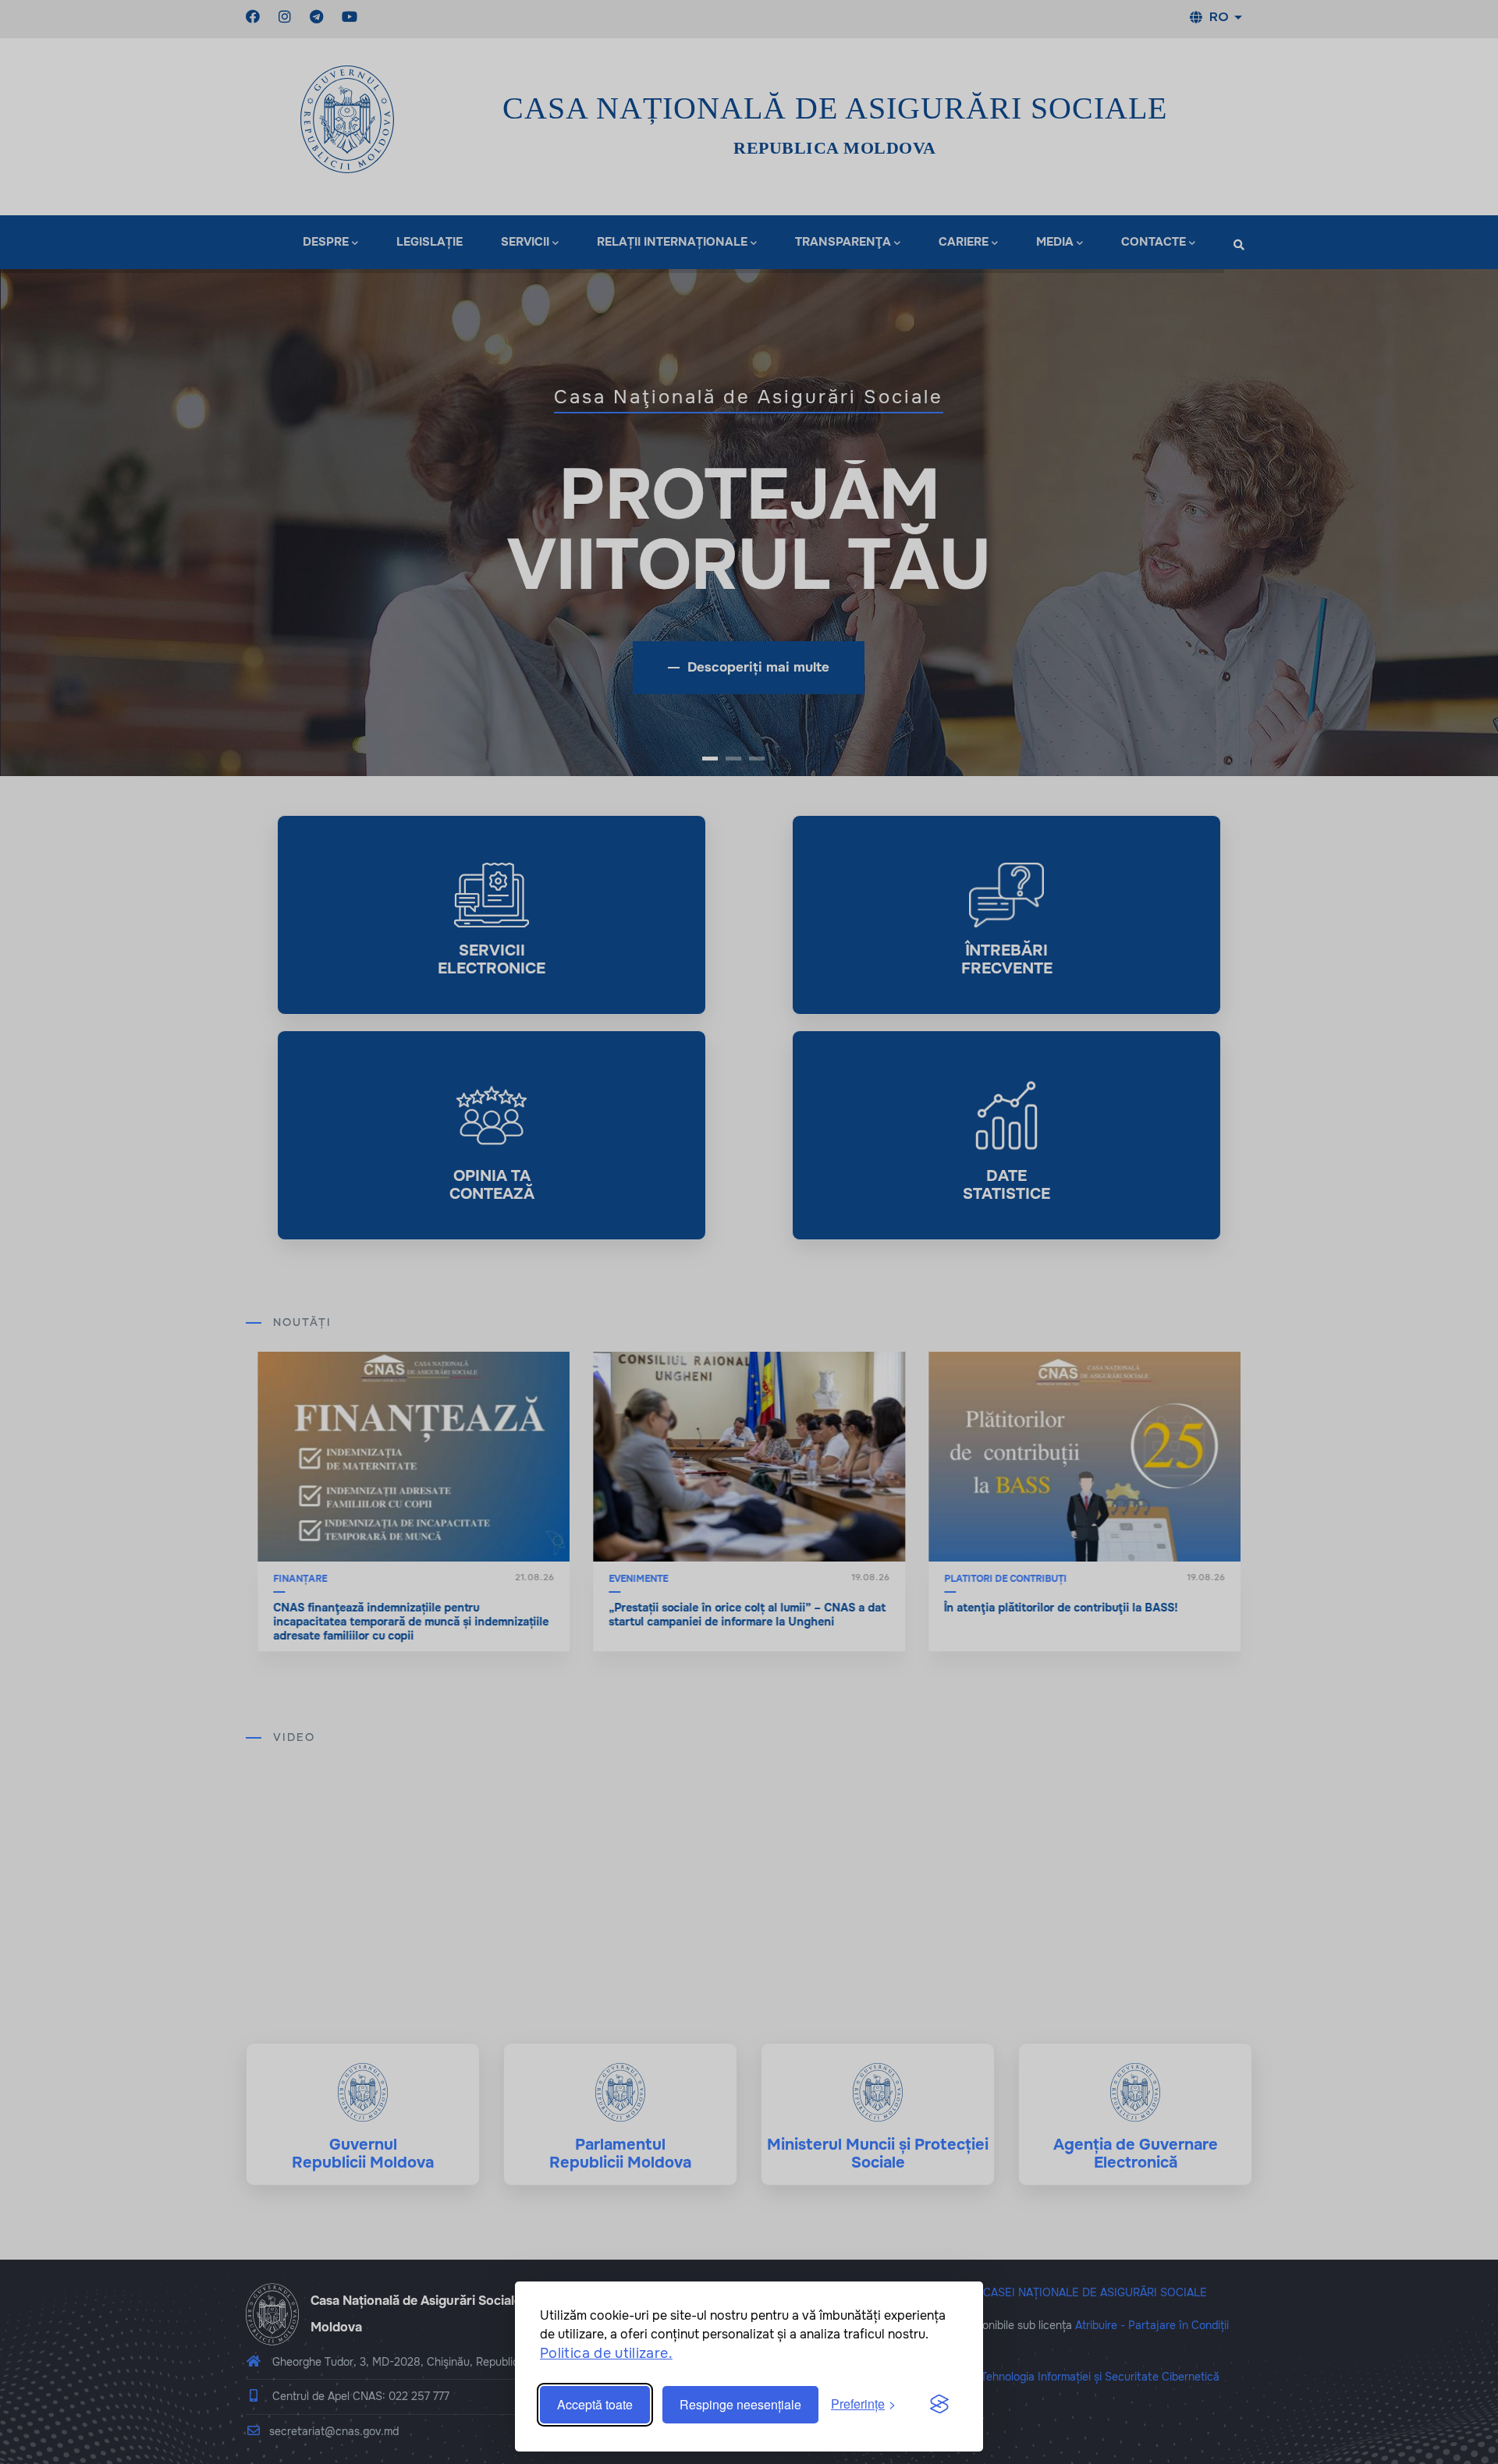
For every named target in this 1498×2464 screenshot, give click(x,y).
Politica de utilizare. (606, 2353)
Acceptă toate (595, 2404)
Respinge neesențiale (740, 2404)
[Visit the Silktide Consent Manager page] (939, 2405)
